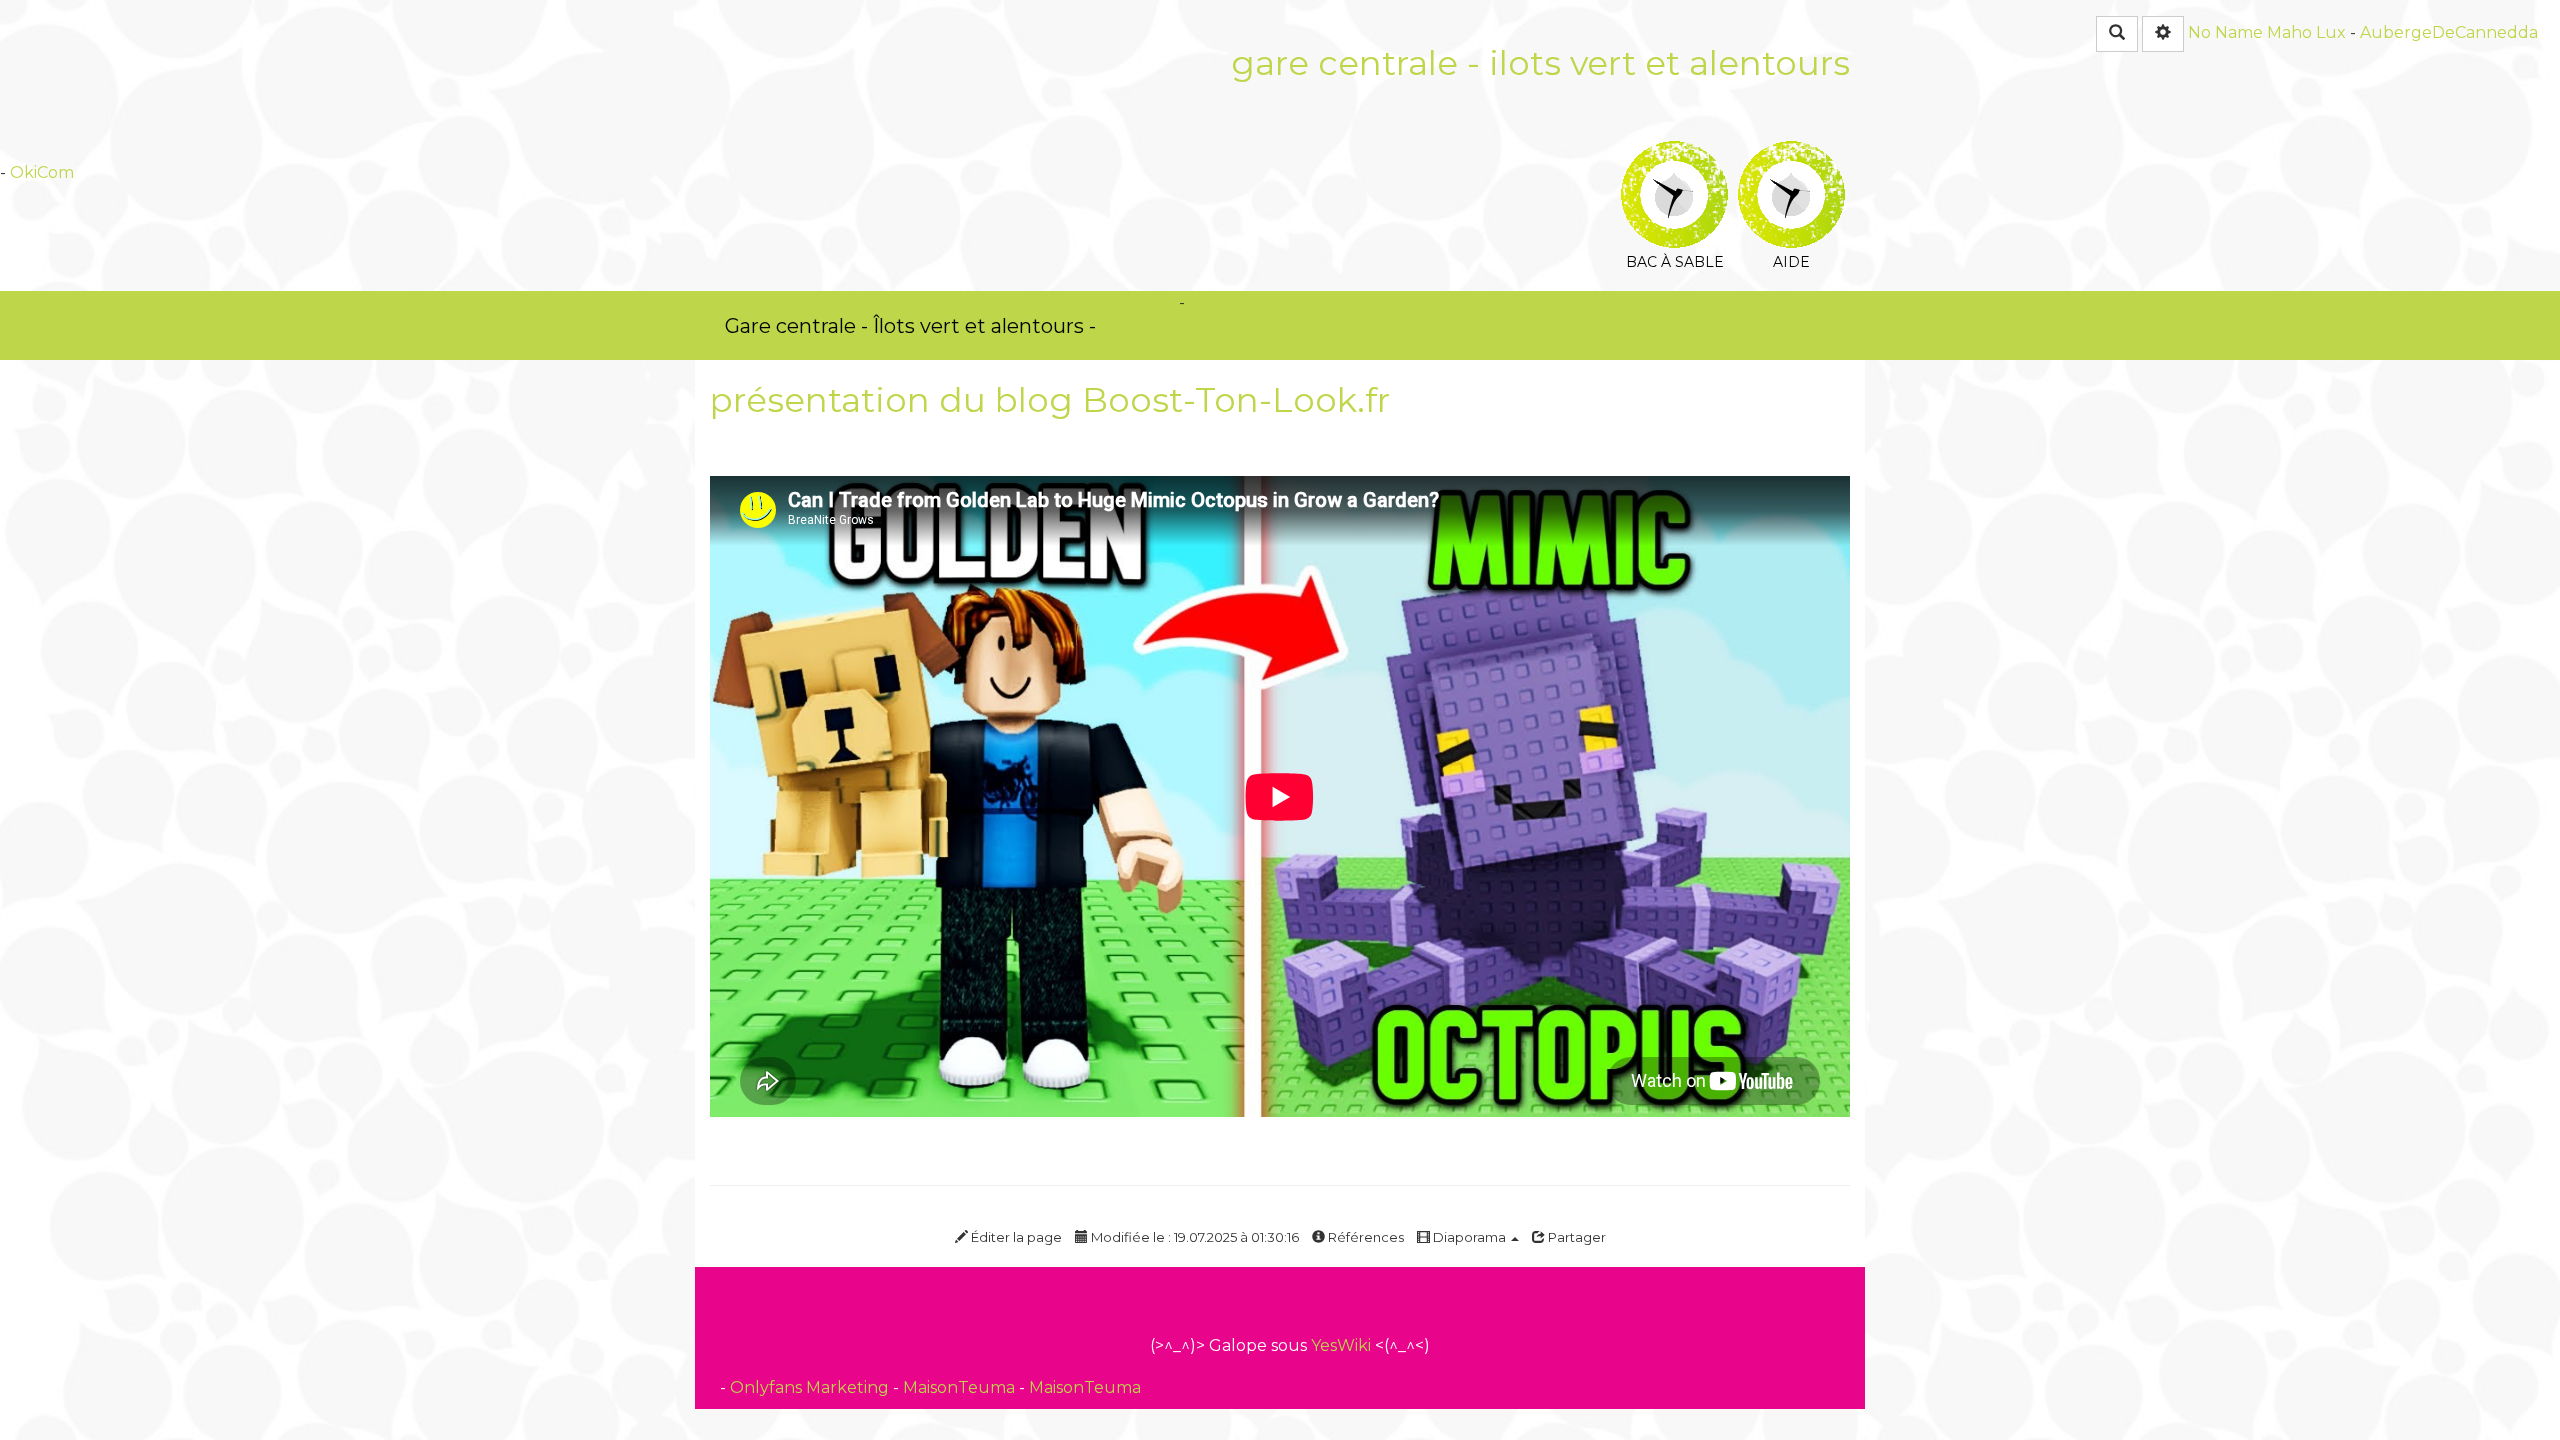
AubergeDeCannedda (2449, 32)
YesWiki (1341, 1345)
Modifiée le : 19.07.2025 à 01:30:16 (1193, 1237)
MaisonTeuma (961, 1387)
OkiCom (42, 172)
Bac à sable (1674, 154)
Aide (1791, 154)
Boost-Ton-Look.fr (1236, 400)
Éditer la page (1015, 1237)
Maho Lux (2306, 32)
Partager (1575, 1237)
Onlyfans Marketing (811, 1387)
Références (1364, 1237)
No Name (2225, 32)
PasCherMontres (1178, 325)
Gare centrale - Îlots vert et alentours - (910, 326)
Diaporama (1469, 1237)
